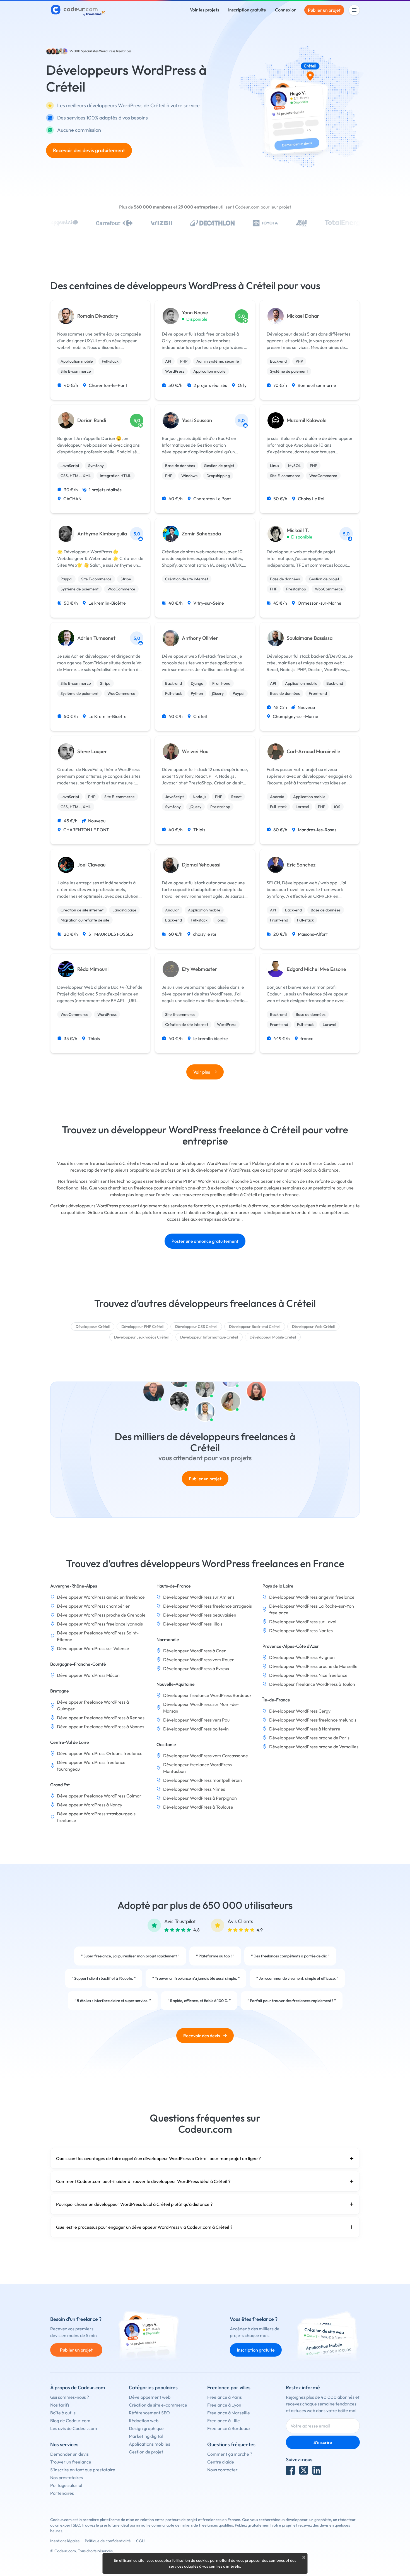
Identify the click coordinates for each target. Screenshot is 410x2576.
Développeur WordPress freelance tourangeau (91, 1766)
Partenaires (62, 2493)
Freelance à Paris (225, 2397)
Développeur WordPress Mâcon (88, 1675)
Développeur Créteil (93, 1327)
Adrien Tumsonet (96, 638)
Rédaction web (144, 2421)
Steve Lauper (92, 751)
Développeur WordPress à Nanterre (305, 1729)
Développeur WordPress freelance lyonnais (100, 1624)
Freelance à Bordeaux (229, 2428)
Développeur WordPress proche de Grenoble (101, 1615)
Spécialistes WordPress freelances (106, 51)
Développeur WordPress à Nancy (90, 1805)
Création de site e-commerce (158, 2405)
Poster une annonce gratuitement (205, 1241)
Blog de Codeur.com (70, 2421)
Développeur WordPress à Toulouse (198, 1807)
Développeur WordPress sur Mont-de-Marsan (201, 1708)
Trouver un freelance (71, 2462)
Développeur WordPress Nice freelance (308, 1675)
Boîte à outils (63, 2413)
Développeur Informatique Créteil (209, 1337)
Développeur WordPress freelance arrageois (208, 1606)
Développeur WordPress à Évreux (196, 1668)
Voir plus (202, 1072)
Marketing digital (146, 2436)
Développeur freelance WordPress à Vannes (101, 1727)
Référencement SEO (149, 2413)
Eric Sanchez (301, 865)
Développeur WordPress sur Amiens (199, 1597)
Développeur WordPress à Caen (195, 1651)
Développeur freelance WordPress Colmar (99, 1796)
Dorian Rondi (92, 420)
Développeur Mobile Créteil (273, 1337)
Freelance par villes (229, 2387)
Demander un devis (69, 2454)
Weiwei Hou (195, 751)
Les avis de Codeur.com (74, 2428)
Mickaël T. (298, 530)
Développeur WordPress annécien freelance (101, 1597)
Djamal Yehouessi (201, 865)
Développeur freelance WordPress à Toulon (312, 1684)
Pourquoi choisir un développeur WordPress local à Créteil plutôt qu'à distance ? (134, 2204)
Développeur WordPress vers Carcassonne (206, 1756)
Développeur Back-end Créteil (255, 1327)
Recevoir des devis (202, 2036)
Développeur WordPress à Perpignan (200, 1798)
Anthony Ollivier (200, 638)
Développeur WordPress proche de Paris (309, 1738)
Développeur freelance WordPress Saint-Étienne (98, 1636)
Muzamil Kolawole (307, 420)
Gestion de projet (146, 2452)
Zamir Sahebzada (201, 534)
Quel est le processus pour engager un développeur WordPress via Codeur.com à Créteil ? (144, 2227)
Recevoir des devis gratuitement (89, 150)
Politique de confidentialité (108, 2541)
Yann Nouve (195, 313)
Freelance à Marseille (229, 2413)
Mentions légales (65, 2541)
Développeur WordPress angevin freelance (312, 1597)
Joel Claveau (91, 865)
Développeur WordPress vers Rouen (199, 1660)
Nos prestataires (67, 2477)
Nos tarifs (60, 2405)
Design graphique (146, 2428)
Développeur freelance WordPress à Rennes (101, 1718)
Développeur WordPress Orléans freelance (100, 1753)
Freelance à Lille (224, 2421)
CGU (140, 2541)
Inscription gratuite (247, 10)
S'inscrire (323, 2442)
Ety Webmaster (200, 969)
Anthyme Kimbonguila (102, 534)
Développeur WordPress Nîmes (194, 1789)
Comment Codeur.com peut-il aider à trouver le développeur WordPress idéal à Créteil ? (143, 2181)
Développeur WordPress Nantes (301, 1631)
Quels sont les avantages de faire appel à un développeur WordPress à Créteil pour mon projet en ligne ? (158, 2158)
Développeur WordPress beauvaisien (200, 1615)
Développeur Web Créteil (313, 1327)
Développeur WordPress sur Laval (303, 1622)
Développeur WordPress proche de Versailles (314, 1747)
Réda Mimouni (93, 969)
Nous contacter (222, 2470)
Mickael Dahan (303, 316)
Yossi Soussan (197, 420)
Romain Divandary (98, 316)
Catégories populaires (153, 2387)
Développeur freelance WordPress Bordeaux (207, 1695)
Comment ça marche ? (230, 2454)
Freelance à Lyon (224, 2405)
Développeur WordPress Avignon (302, 1657)
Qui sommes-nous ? (70, 2397)
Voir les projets (205, 10)
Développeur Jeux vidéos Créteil (141, 1337)
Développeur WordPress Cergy (300, 1711)
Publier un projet (324, 10)
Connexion (286, 10)
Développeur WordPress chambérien (94, 1606)
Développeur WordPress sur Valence (93, 1648)
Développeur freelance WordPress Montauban (197, 1768)
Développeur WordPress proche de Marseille (313, 1666)
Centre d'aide (221, 2462)
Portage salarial (66, 2485)
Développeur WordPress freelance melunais (313, 1720)
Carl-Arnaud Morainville (313, 751)
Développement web (150, 2397)
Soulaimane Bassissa (310, 638)
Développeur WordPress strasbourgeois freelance (96, 1817)
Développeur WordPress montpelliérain (202, 1780)
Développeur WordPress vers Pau (196, 1720)
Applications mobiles (149, 2444)
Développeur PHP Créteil (142, 1327)
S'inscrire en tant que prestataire (83, 2470)
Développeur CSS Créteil (196, 1327)
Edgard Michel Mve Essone (316, 969)
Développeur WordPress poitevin (196, 1729)
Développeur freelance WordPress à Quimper (93, 1705)
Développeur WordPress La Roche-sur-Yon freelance (312, 1609)
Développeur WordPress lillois (193, 1624)
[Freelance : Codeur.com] (79, 10)
